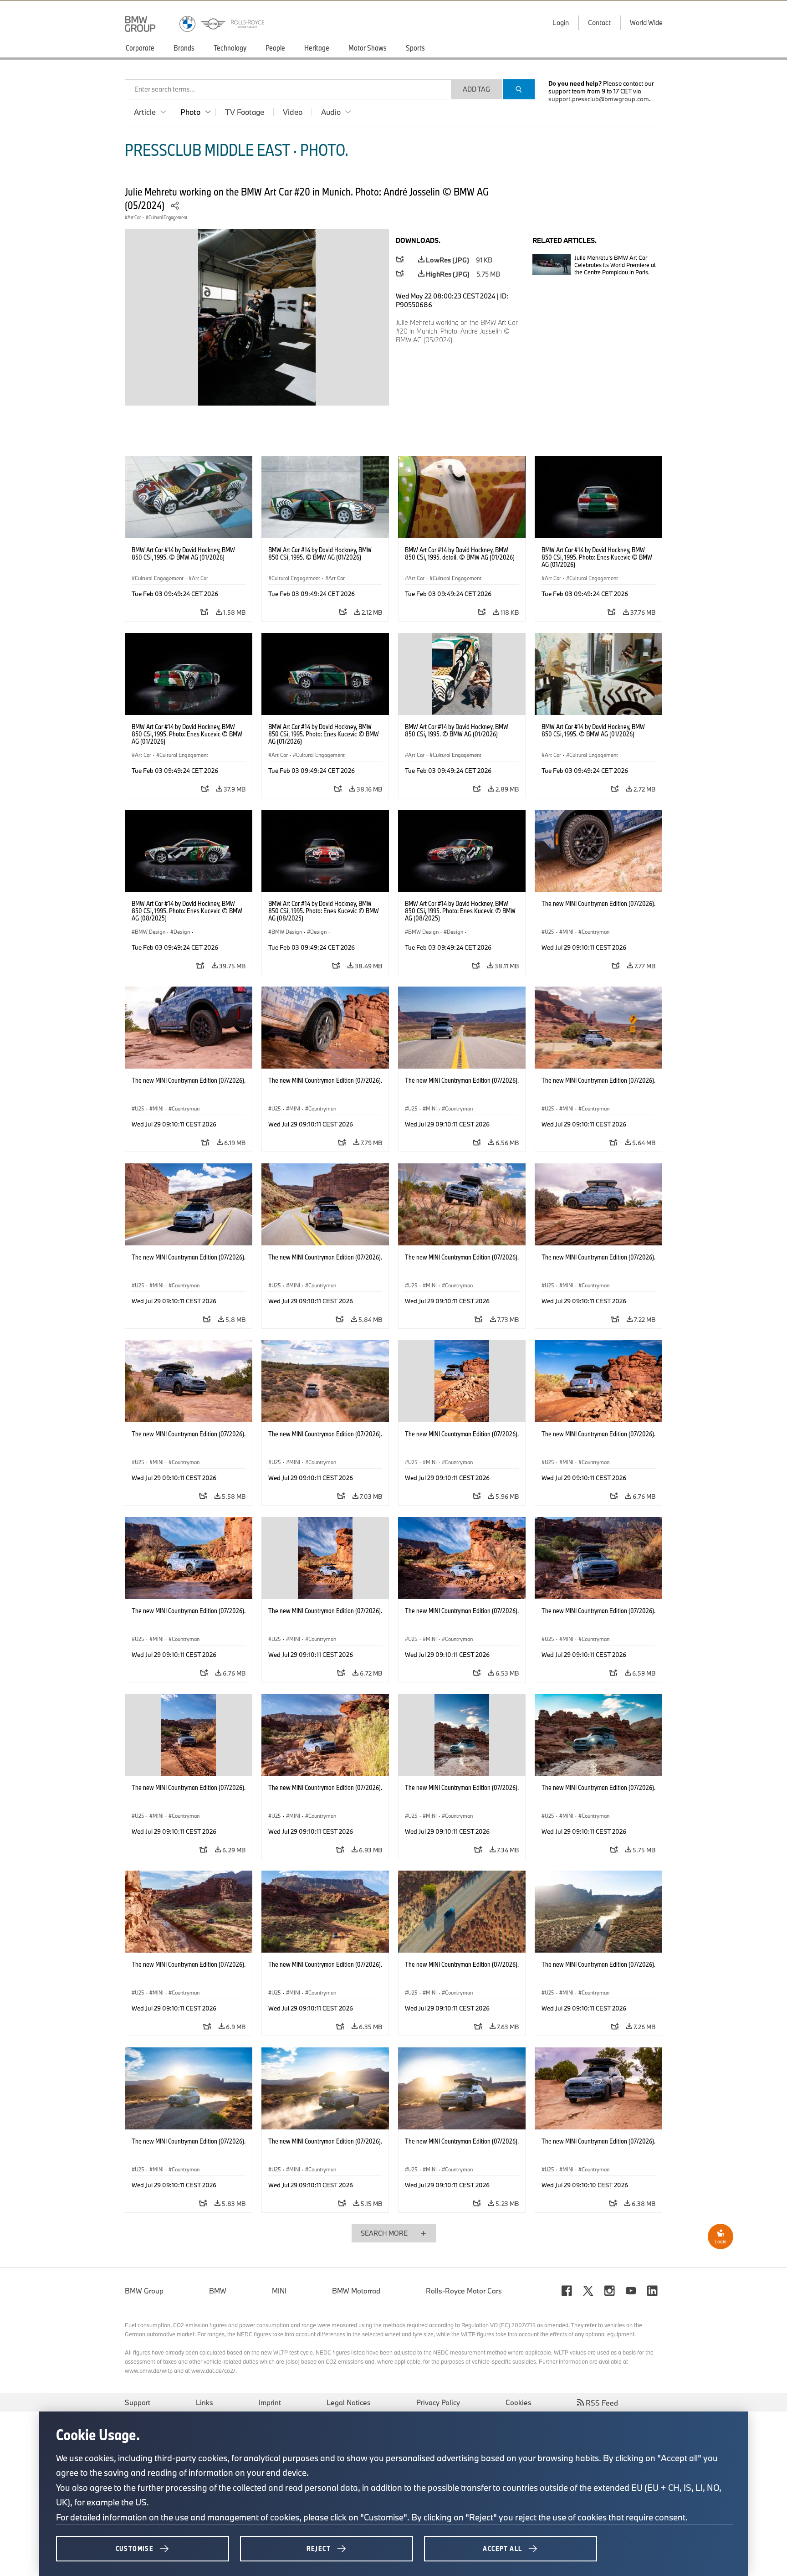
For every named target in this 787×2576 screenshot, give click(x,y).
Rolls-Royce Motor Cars (464, 2291)
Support (138, 2402)
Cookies (519, 2402)
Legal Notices (349, 2402)
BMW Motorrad (356, 2291)
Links (204, 2402)
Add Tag (476, 89)
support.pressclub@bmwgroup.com (599, 99)
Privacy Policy (438, 2402)
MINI (279, 2291)
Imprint (270, 2402)
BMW (218, 2291)
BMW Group (144, 2291)
